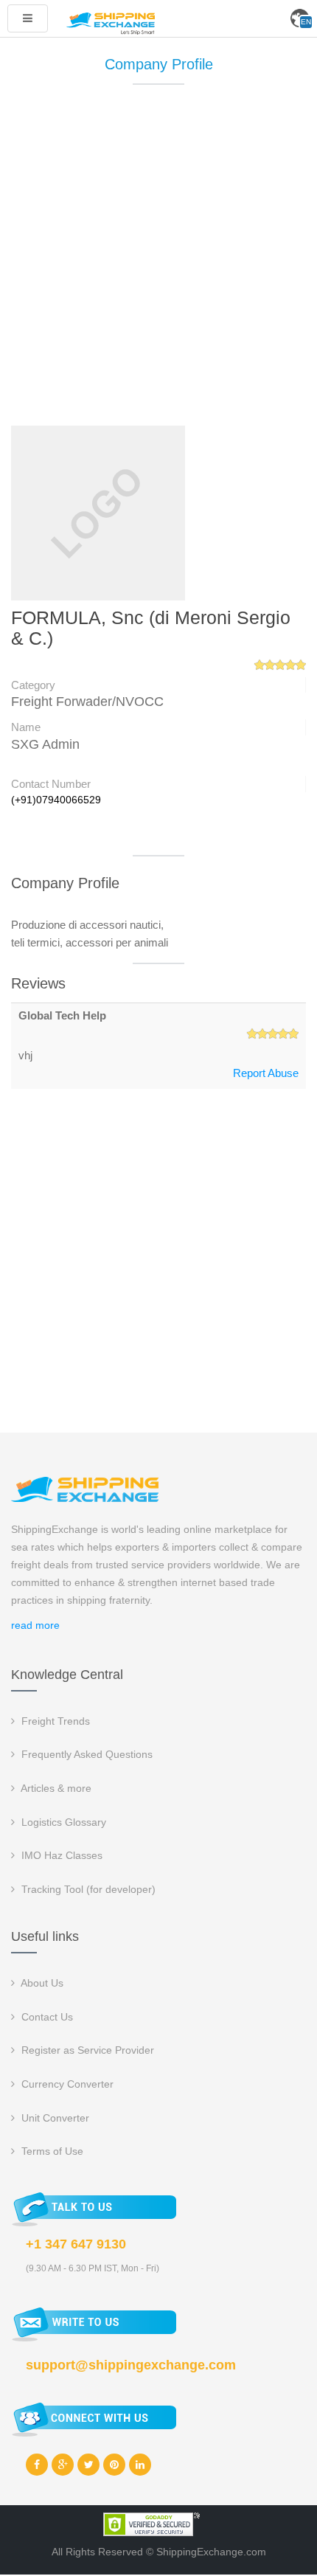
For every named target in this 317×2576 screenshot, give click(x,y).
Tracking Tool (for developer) (87, 1889)
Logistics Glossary (62, 1822)
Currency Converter (66, 2084)
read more (35, 1625)
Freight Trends (54, 1721)
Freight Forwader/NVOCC (87, 702)
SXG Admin (45, 744)
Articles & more (55, 1788)
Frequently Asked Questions (86, 1754)
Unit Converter (54, 2118)
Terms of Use (51, 2151)
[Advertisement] (158, 262)
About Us (41, 1983)
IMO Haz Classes (60, 1855)
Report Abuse (266, 1073)
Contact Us (46, 2017)
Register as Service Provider (86, 2050)
